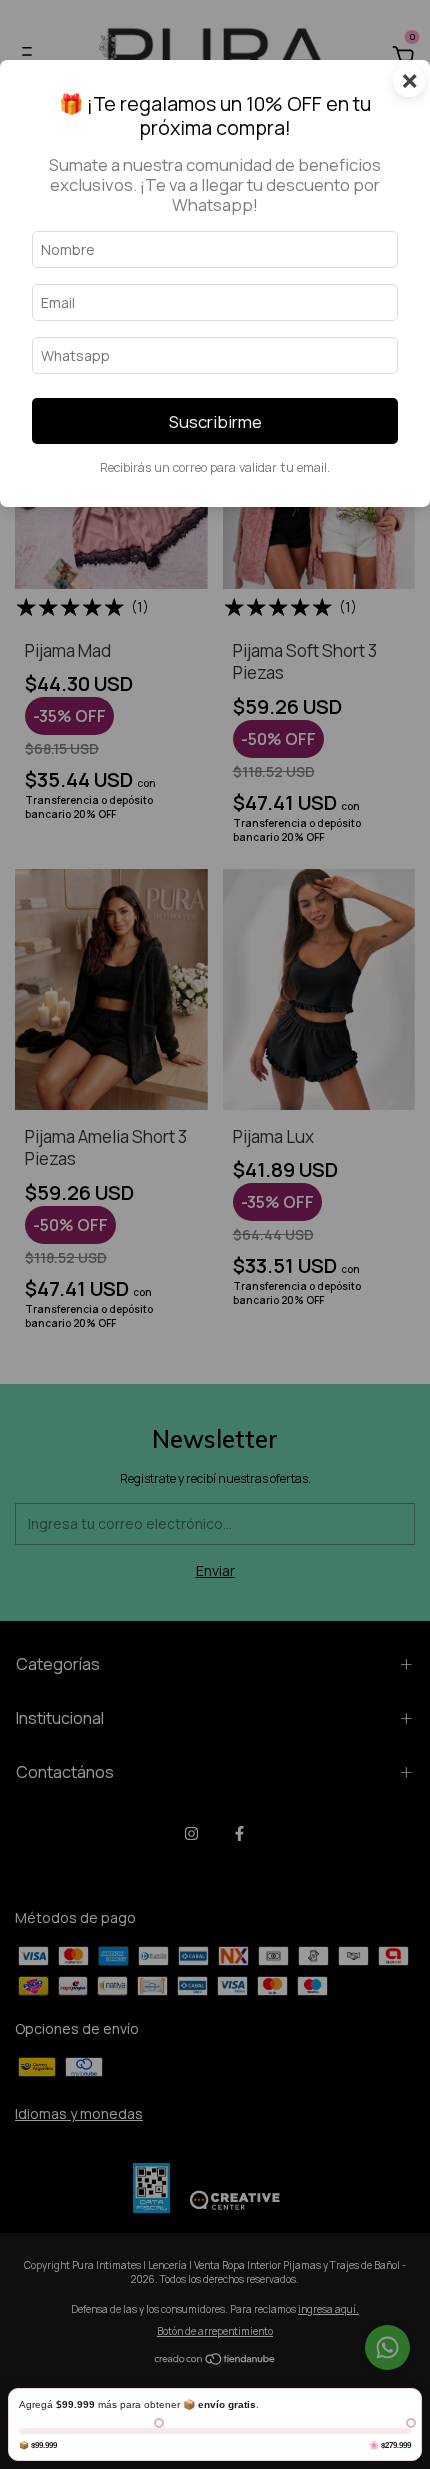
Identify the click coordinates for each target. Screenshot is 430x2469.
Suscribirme (215, 421)
